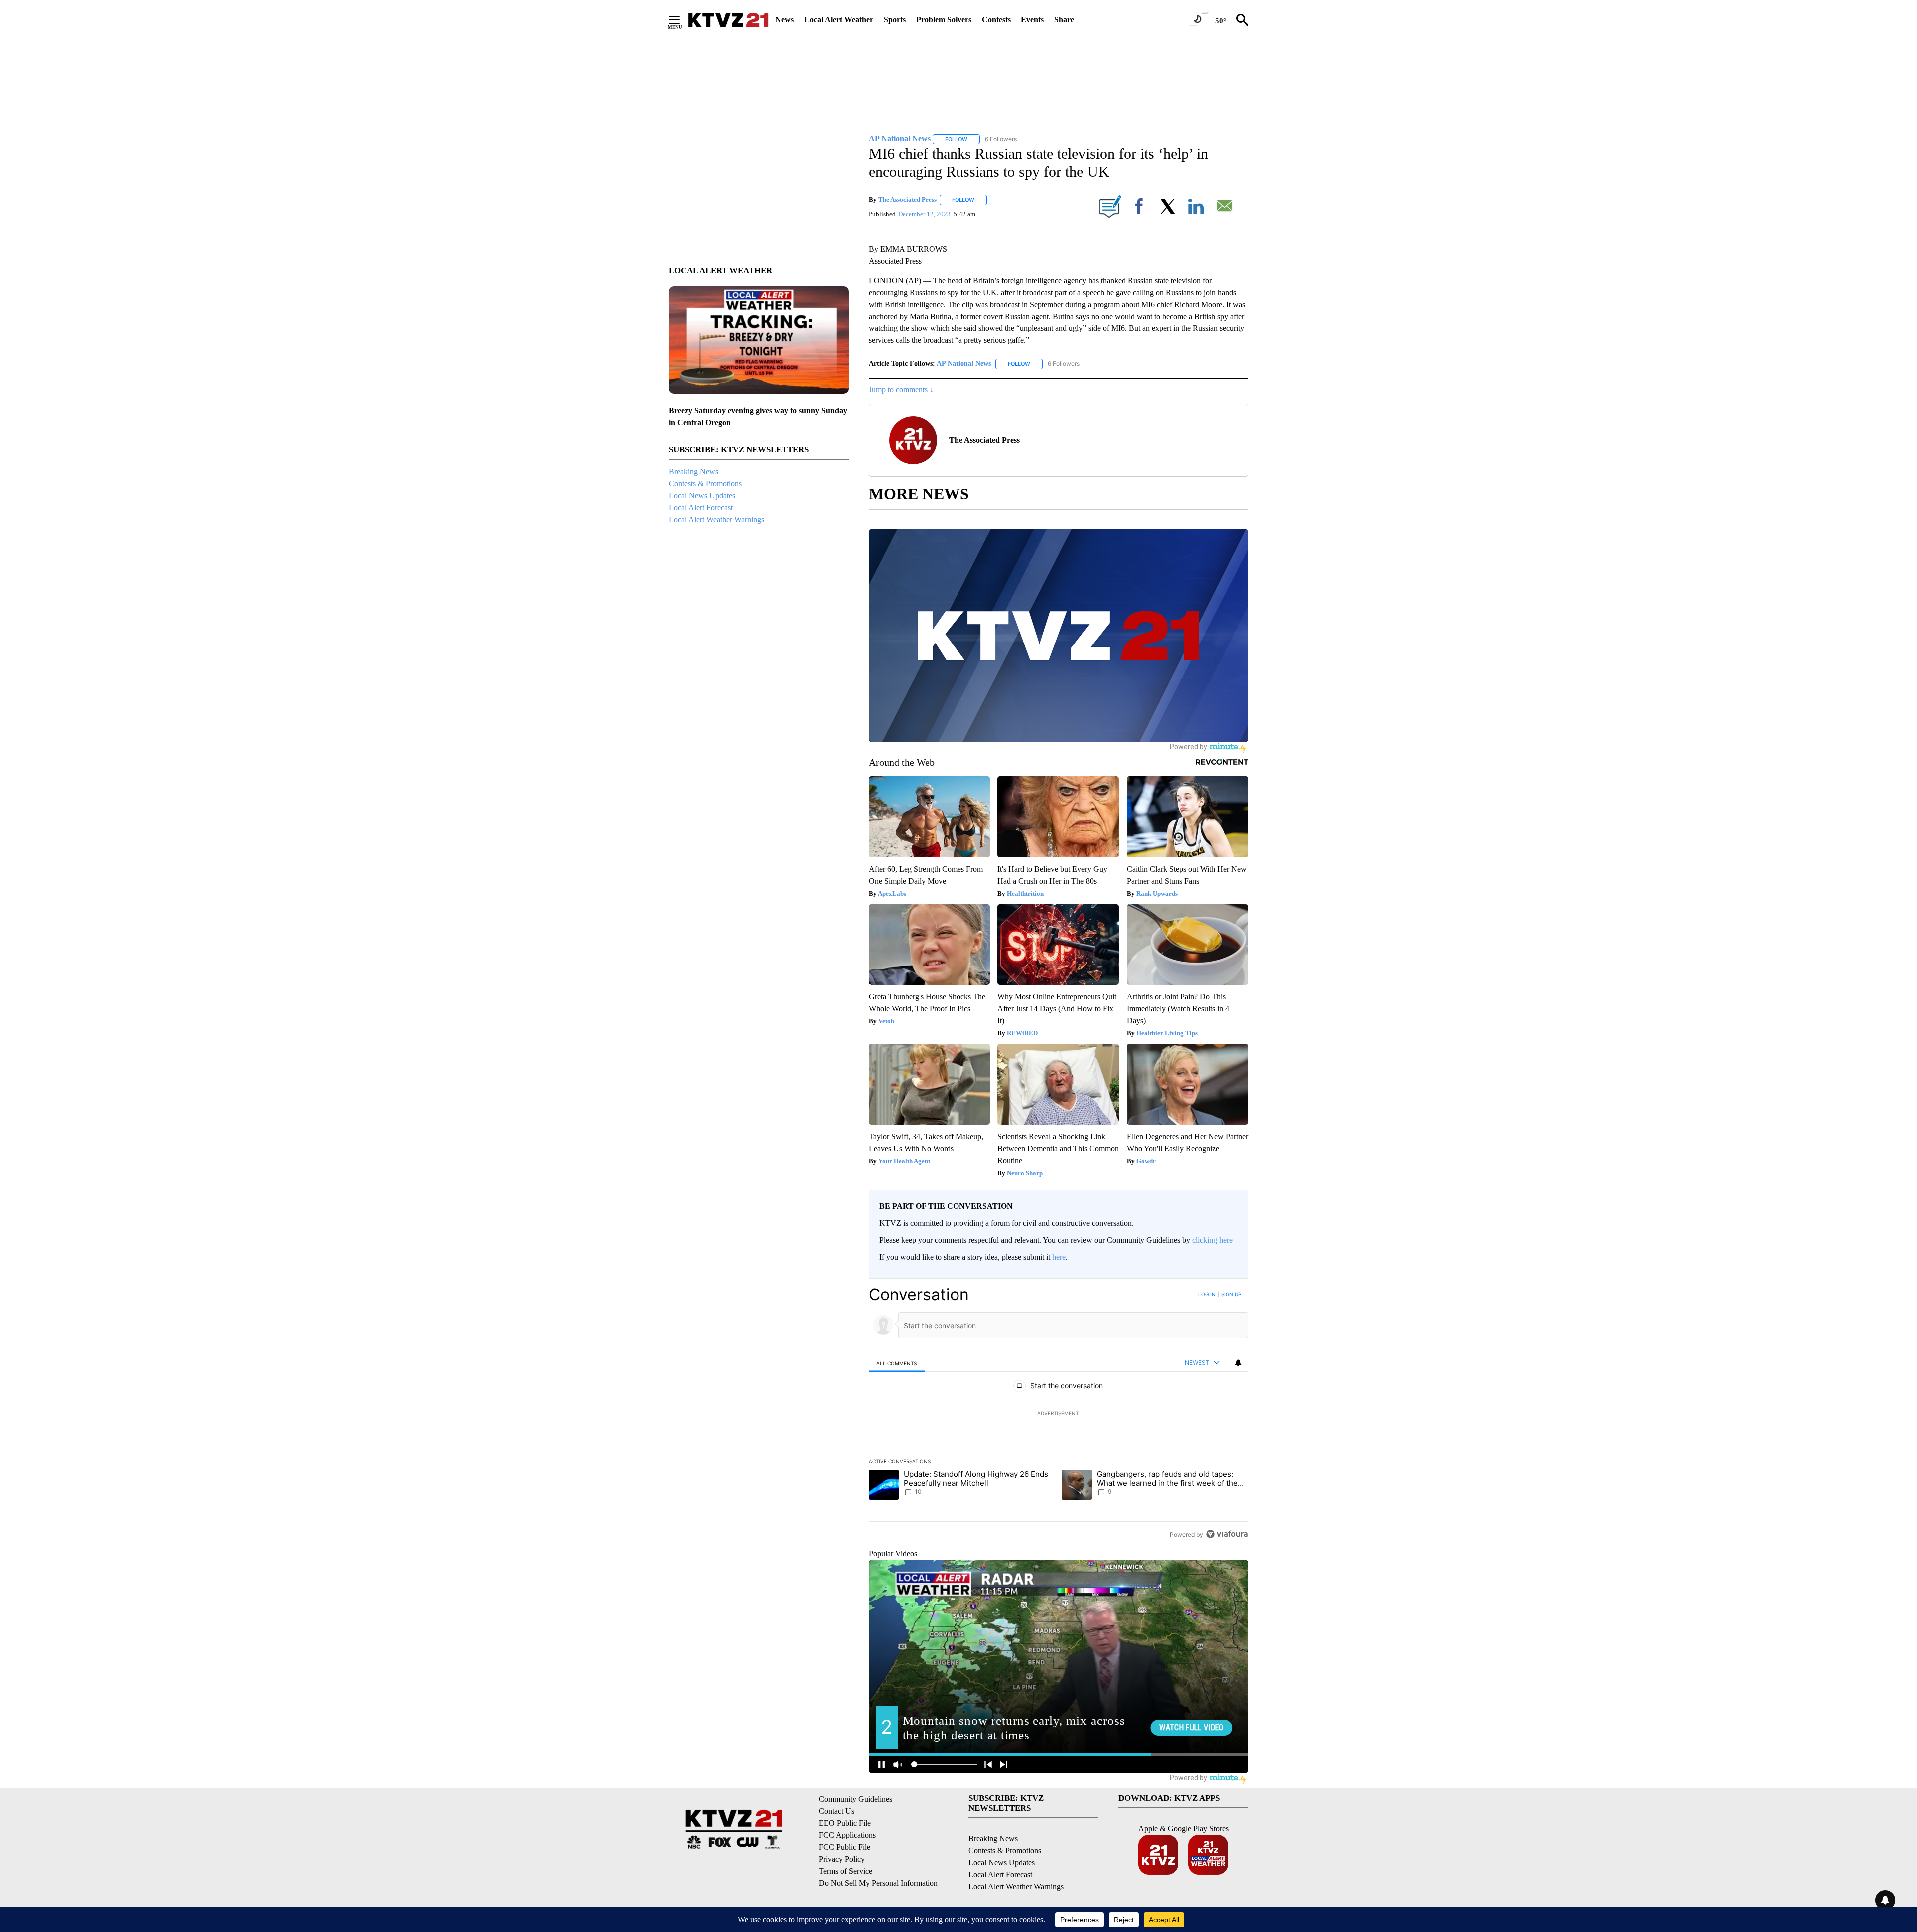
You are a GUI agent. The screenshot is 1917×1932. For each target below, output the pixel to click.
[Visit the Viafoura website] (1227, 1534)
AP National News (964, 364)
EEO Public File (845, 1823)
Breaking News (694, 472)
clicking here (1212, 1240)
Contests (996, 20)
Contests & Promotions (705, 483)
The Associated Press (907, 199)
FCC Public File (844, 1847)
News (785, 20)
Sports (895, 20)
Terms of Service (845, 1871)
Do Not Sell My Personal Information (878, 1883)
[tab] (897, 1363)
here (1059, 1257)
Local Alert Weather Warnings (717, 519)
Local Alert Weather (839, 20)
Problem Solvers (944, 20)
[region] (1058, 1414)
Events (1032, 20)
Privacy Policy (842, 1859)
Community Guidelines (855, 1799)
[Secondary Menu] (682, 20)
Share (1064, 20)
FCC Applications (847, 1835)
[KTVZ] (728, 20)
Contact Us (836, 1811)
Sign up (1231, 1294)
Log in (1207, 1294)
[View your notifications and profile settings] (1238, 1363)
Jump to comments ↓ (901, 390)
